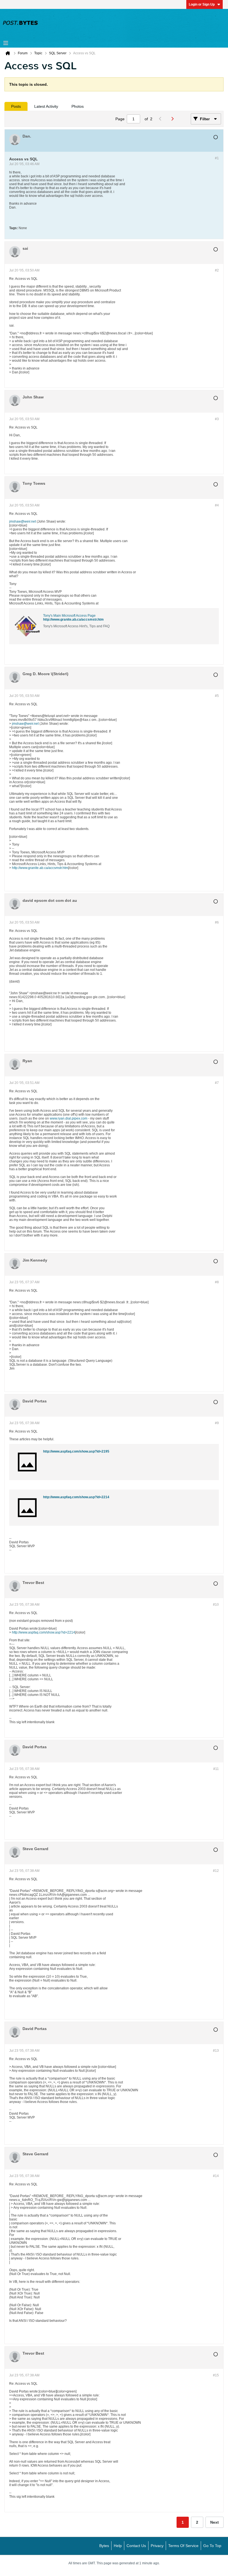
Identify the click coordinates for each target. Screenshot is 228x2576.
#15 (216, 2375)
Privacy (157, 2546)
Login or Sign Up (202, 4)
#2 (217, 270)
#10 (216, 1605)
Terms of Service (183, 2546)
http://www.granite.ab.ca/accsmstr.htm (73, 619)
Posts (16, 106)
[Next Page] (174, 119)
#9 (217, 1423)
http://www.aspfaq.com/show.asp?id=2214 (76, 1497)
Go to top (212, 2546)
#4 (217, 505)
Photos (78, 106)
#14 (216, 2176)
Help (118, 2546)
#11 (216, 1769)
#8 (217, 1282)
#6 (217, 922)
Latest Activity (46, 106)
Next (215, 2522)
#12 (216, 1871)
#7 (217, 1083)
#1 (217, 158)
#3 (217, 419)
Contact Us (136, 2546)
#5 (217, 696)
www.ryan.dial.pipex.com (69, 1118)
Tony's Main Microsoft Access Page (69, 616)
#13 (216, 2051)
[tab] (16, 106)
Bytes (104, 2546)
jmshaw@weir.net (23, 521)
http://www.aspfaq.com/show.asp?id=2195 (76, 1451)
